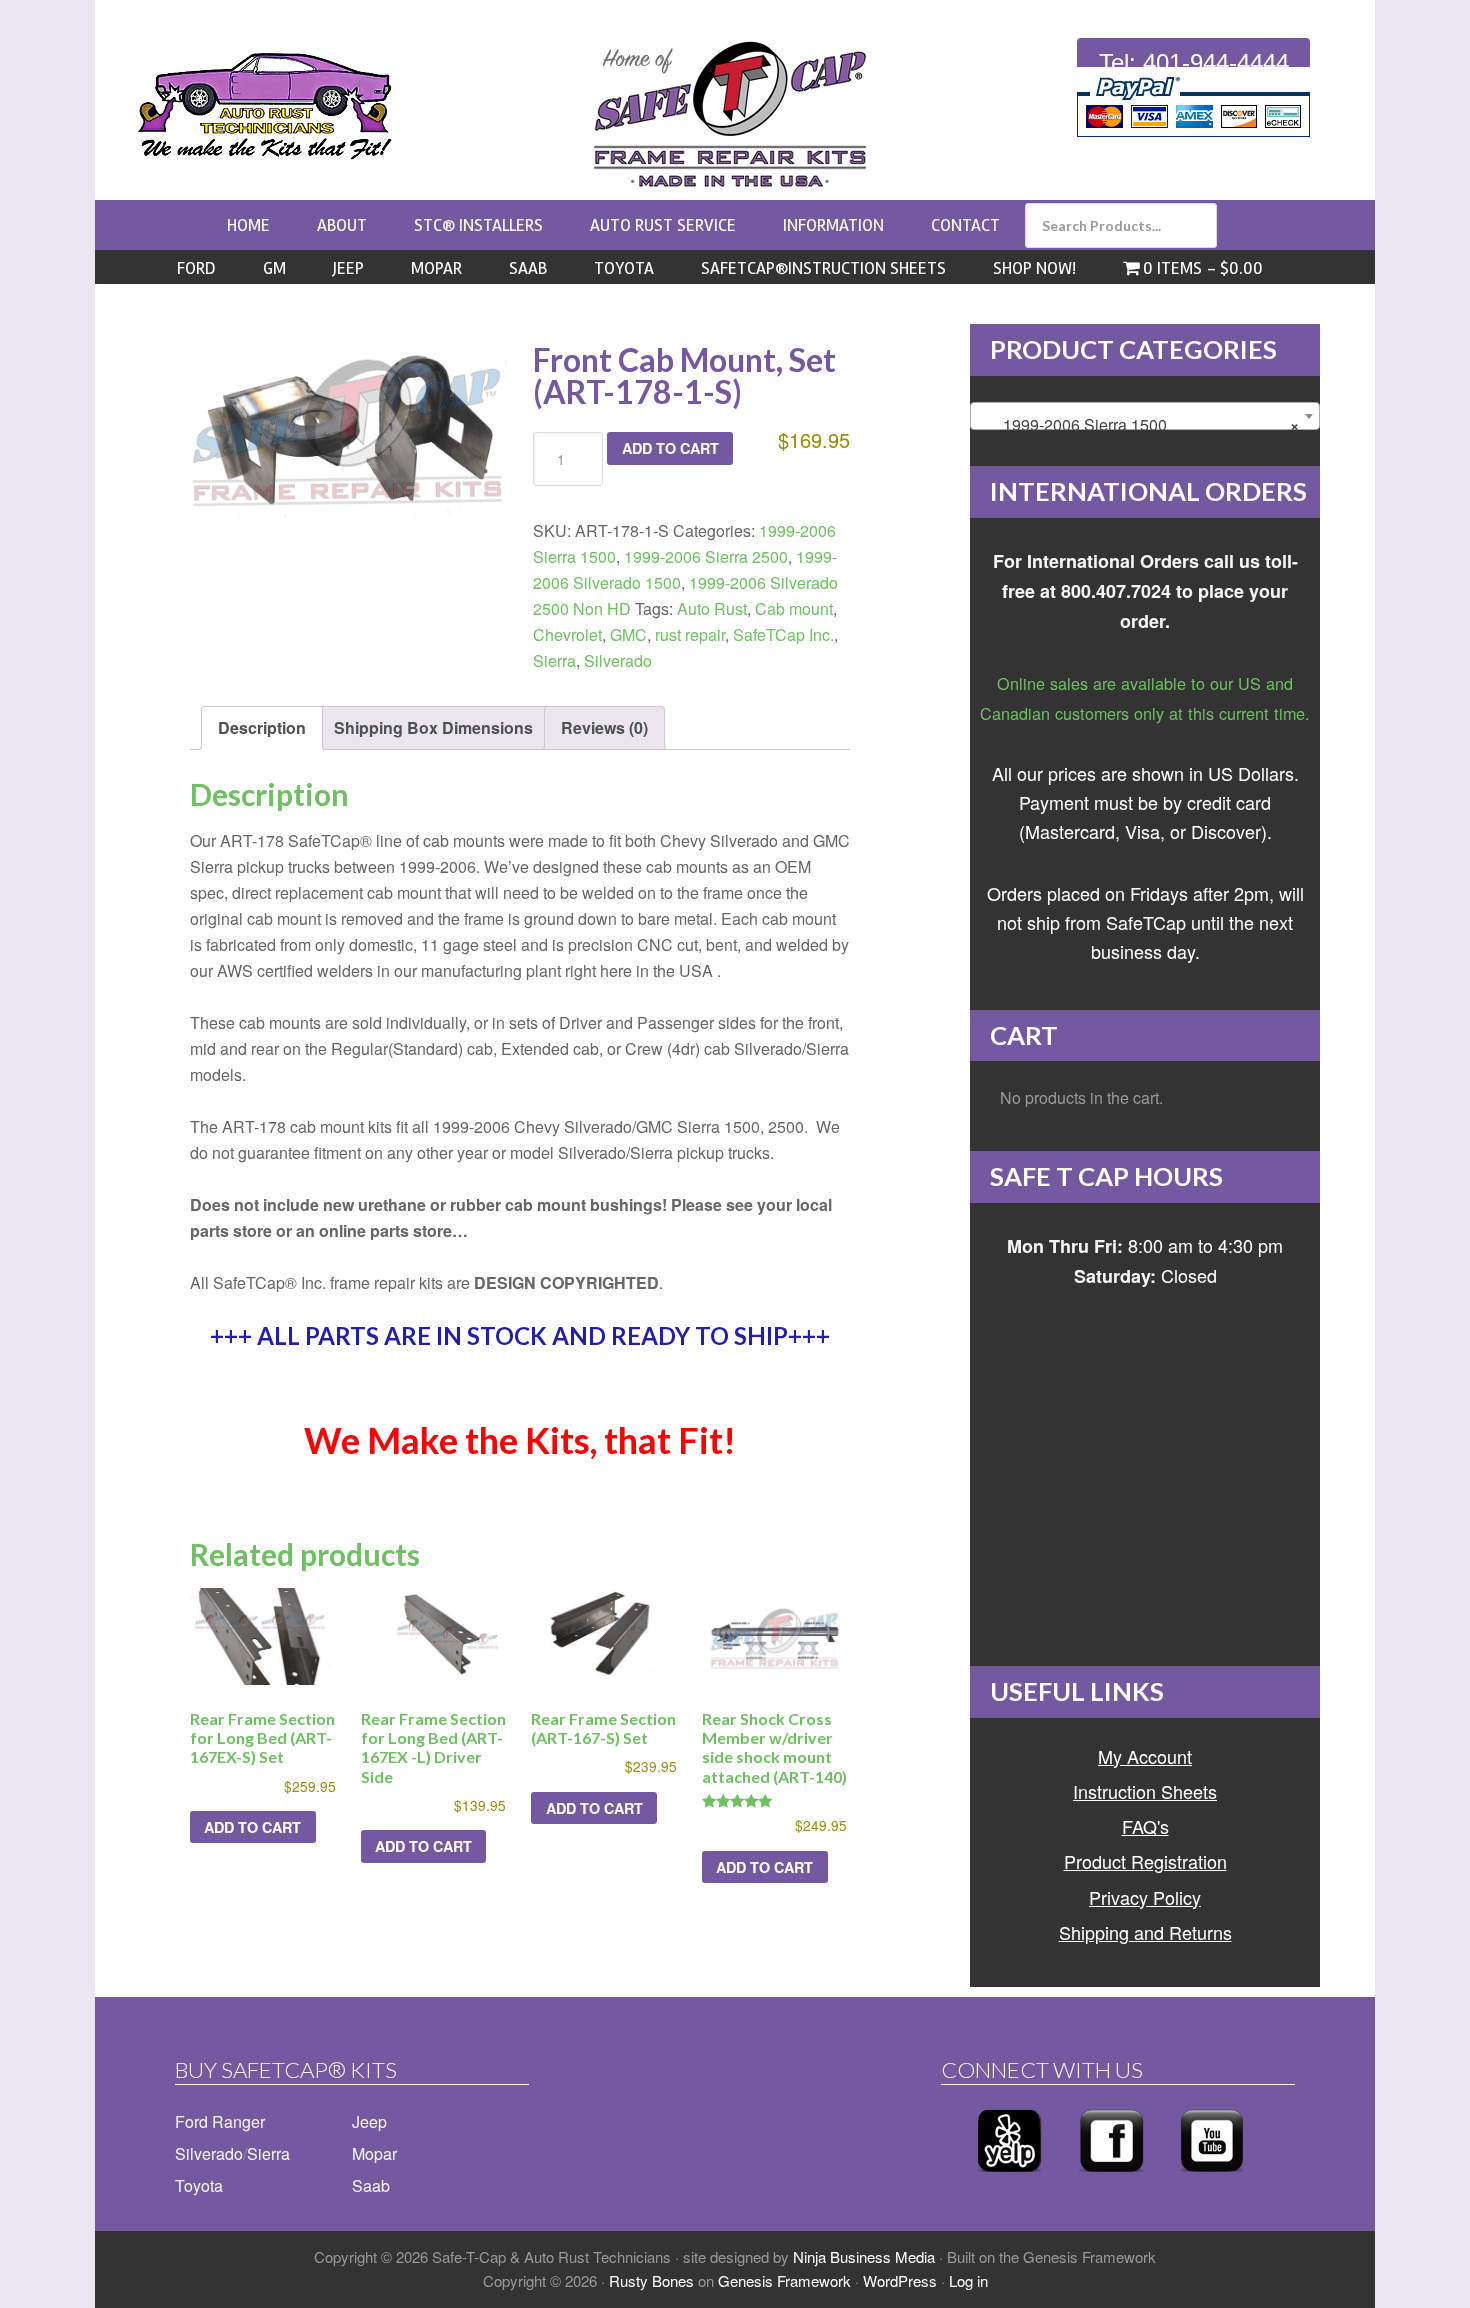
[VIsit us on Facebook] (1111, 2177)
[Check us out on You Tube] (1212, 2177)
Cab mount (794, 608)
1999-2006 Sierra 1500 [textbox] (1139, 424)
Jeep (369, 2121)
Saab (371, 2185)
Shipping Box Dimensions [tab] (433, 727)
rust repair (690, 634)
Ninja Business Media (864, 2256)
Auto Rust (712, 608)
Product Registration (1145, 1861)
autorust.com (265, 106)
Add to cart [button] (252, 1827)
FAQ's (1145, 1826)
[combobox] (1145, 416)
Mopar (374, 2153)
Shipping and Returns (1145, 1932)
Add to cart (670, 448)
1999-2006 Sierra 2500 (706, 556)
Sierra (554, 660)
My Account (1145, 1756)
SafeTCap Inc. (783, 634)
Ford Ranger (220, 2121)
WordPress (900, 2280)
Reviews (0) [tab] (604, 727)
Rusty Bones (651, 2280)
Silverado (618, 660)
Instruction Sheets (1145, 1791)
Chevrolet (567, 634)
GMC (628, 634)
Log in (968, 2280)
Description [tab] (262, 727)
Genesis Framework (784, 2280)
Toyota (199, 2185)
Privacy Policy (1145, 1897)
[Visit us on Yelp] (1009, 2177)
